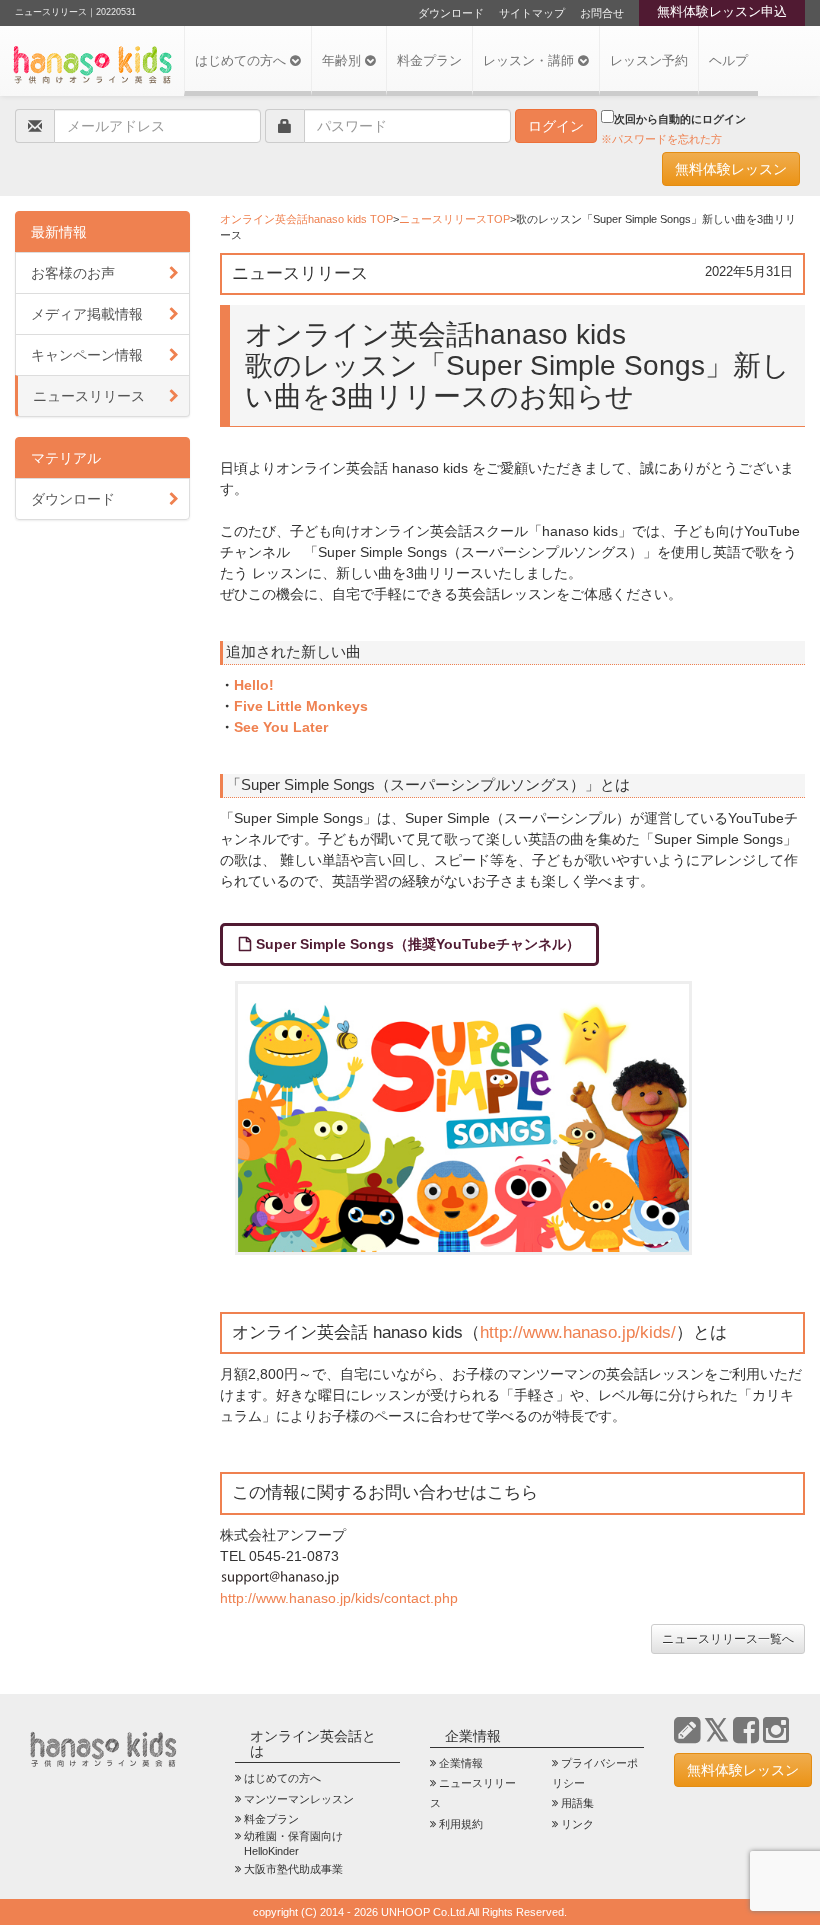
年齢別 (343, 61)
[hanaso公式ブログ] (687, 1730)
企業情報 (461, 1763)
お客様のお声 (73, 273)
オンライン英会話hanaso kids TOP (306, 219)
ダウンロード (451, 13)
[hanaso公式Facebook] (746, 1730)
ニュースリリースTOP (454, 219)
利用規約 (461, 1824)
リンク (577, 1824)
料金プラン (429, 61)
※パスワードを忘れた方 (661, 139)
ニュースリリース (89, 396)
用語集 (577, 1803)
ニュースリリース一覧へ (728, 1639)
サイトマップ (532, 13)
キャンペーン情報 (87, 355)
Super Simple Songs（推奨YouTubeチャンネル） (418, 944)
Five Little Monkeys (301, 706)
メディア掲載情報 (87, 314)
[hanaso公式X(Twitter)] (716, 1730)
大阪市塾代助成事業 (293, 1869)
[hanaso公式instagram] (776, 1730)
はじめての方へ (242, 61)
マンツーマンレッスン (299, 1799)
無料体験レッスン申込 (722, 12)
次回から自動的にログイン (680, 119)
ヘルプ (728, 61)
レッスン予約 (649, 61)
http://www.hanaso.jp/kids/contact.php (339, 1598)
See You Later (281, 727)
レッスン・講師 (530, 61)
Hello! (254, 685)
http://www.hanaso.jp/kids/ (578, 1332)
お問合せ (602, 13)
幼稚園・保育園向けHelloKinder (293, 1843)
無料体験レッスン (731, 169)
